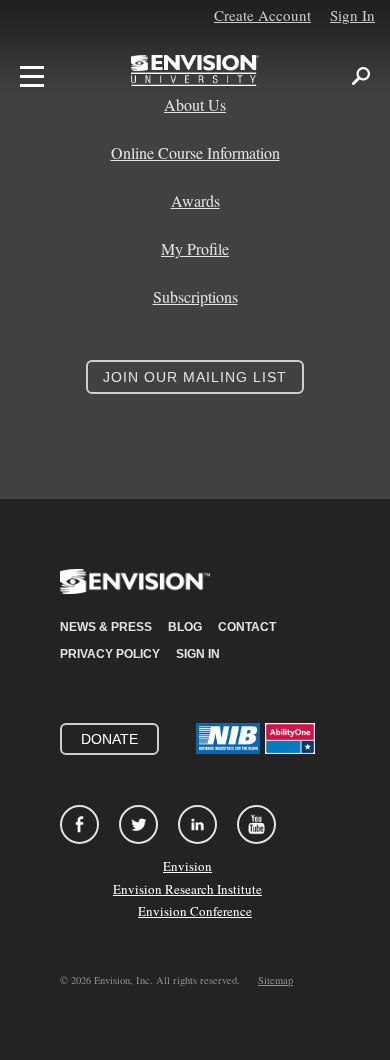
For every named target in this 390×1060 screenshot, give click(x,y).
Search (361, 76)
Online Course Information (195, 153)
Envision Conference (195, 911)
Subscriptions (195, 297)
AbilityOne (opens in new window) (290, 738)
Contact (247, 627)
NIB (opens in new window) (228, 738)
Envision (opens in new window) (135, 594)
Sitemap (275, 980)
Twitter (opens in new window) (138, 824)
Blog (185, 627)
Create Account (262, 15)
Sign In (352, 15)
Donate (109, 739)
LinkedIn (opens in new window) (197, 824)
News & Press (106, 627)
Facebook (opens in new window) (79, 824)
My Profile (195, 249)
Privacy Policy (110, 654)
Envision (187, 866)
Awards (195, 201)
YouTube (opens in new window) (256, 824)
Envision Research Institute (187, 889)
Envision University (195, 76)
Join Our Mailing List (195, 377)
